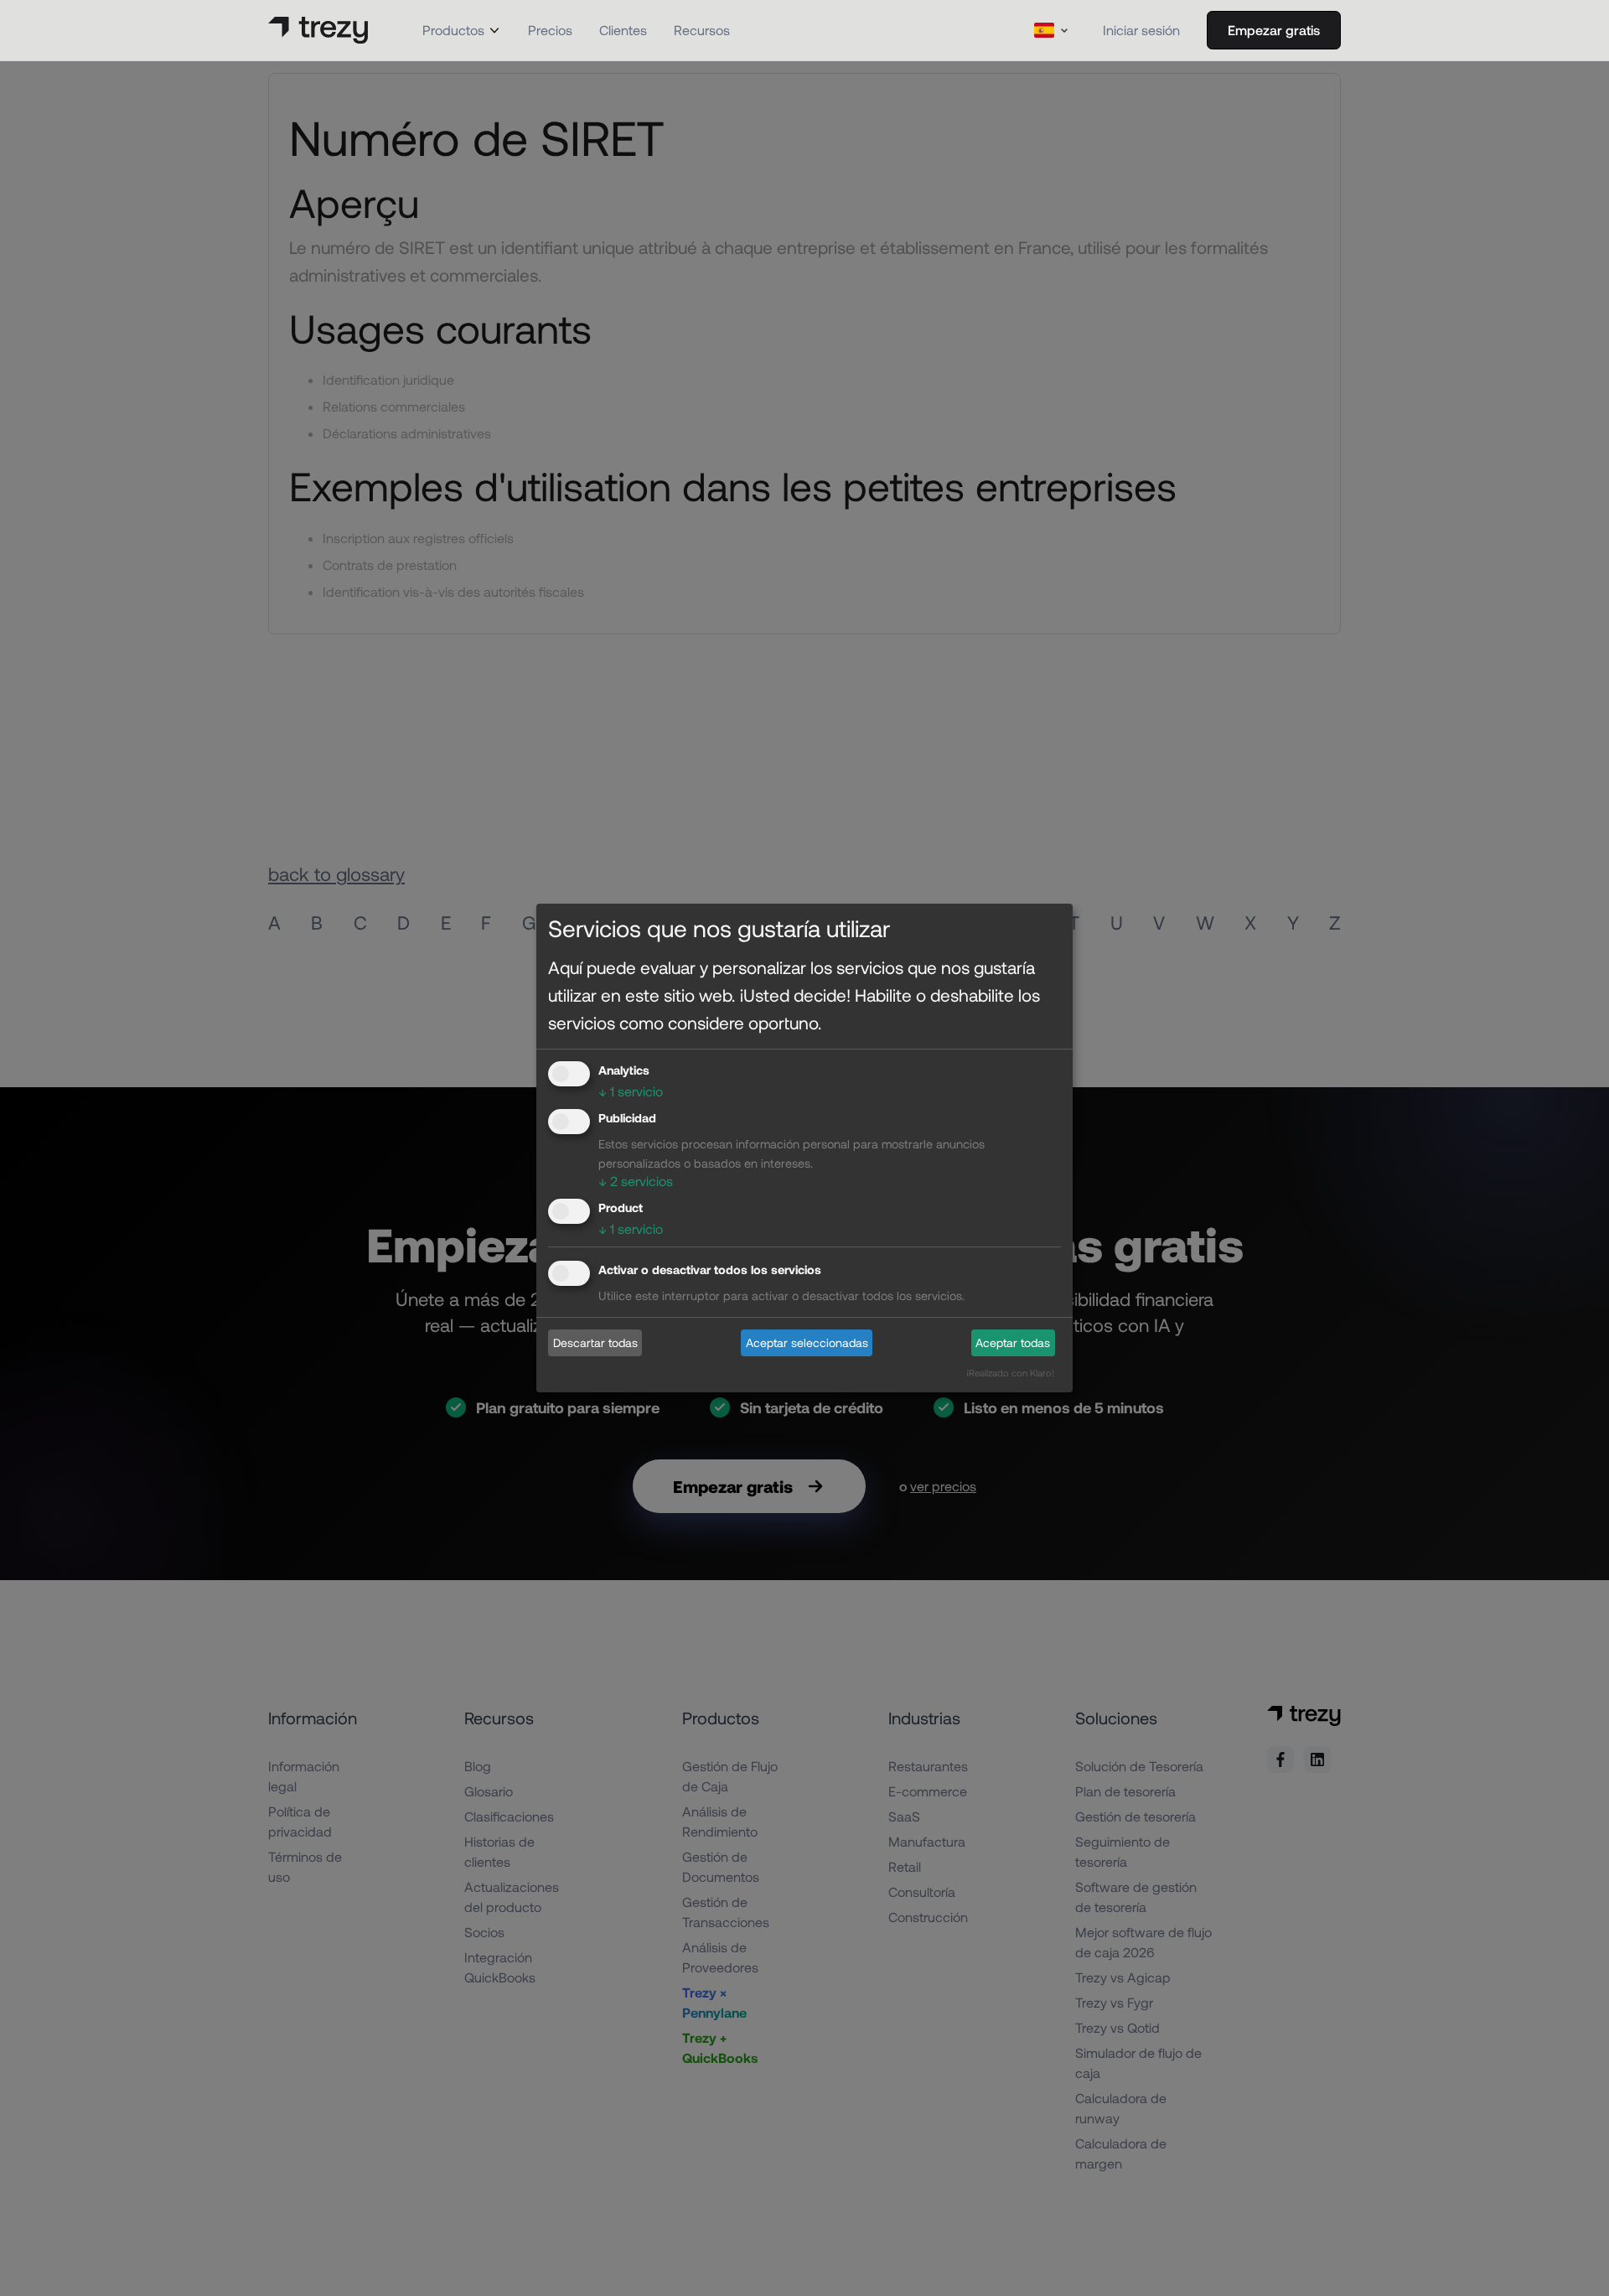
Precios (550, 30)
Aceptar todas (1013, 1342)
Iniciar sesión (1141, 30)
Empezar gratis (1274, 30)
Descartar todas (595, 1342)
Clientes (623, 30)
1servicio (631, 1091)
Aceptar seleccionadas (807, 1342)
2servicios (636, 1181)
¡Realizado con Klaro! (1010, 1373)
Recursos (702, 30)
